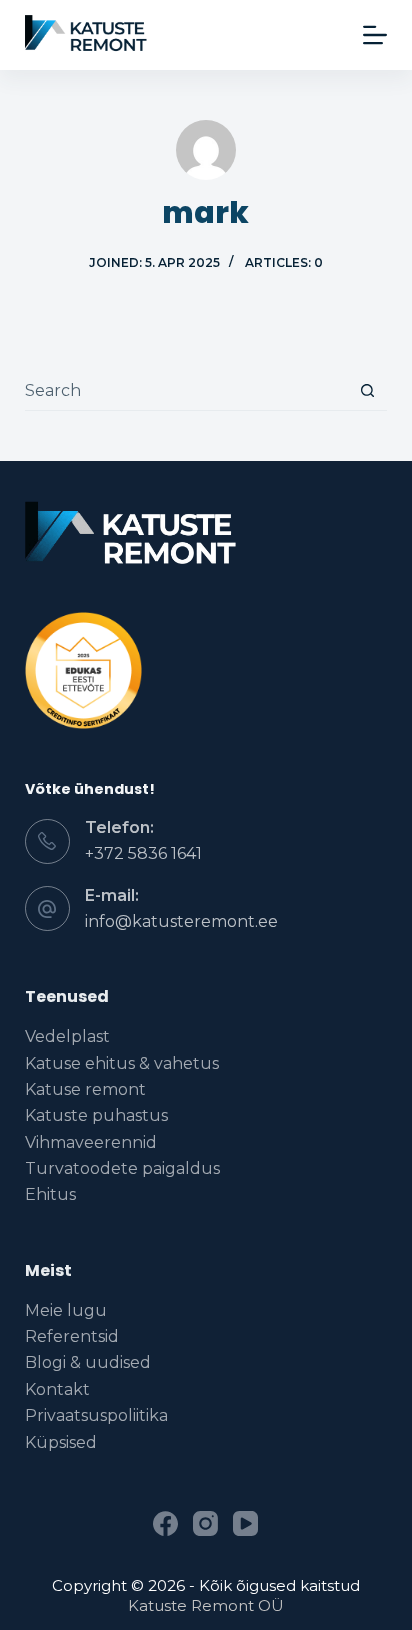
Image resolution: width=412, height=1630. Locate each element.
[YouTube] (245, 1523)
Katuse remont (85, 1089)
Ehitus (50, 1194)
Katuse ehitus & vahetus (122, 1063)
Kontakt (57, 1389)
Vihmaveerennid (91, 1142)
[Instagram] (205, 1523)
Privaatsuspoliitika (96, 1415)
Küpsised (61, 1442)
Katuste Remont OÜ (206, 1605)
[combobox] (187, 390)
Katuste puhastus (96, 1115)
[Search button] (367, 390)
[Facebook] (165, 1523)
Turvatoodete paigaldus (122, 1168)
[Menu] (375, 35)
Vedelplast (67, 1036)
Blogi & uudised (88, 1362)
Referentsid (72, 1336)
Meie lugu (66, 1310)
